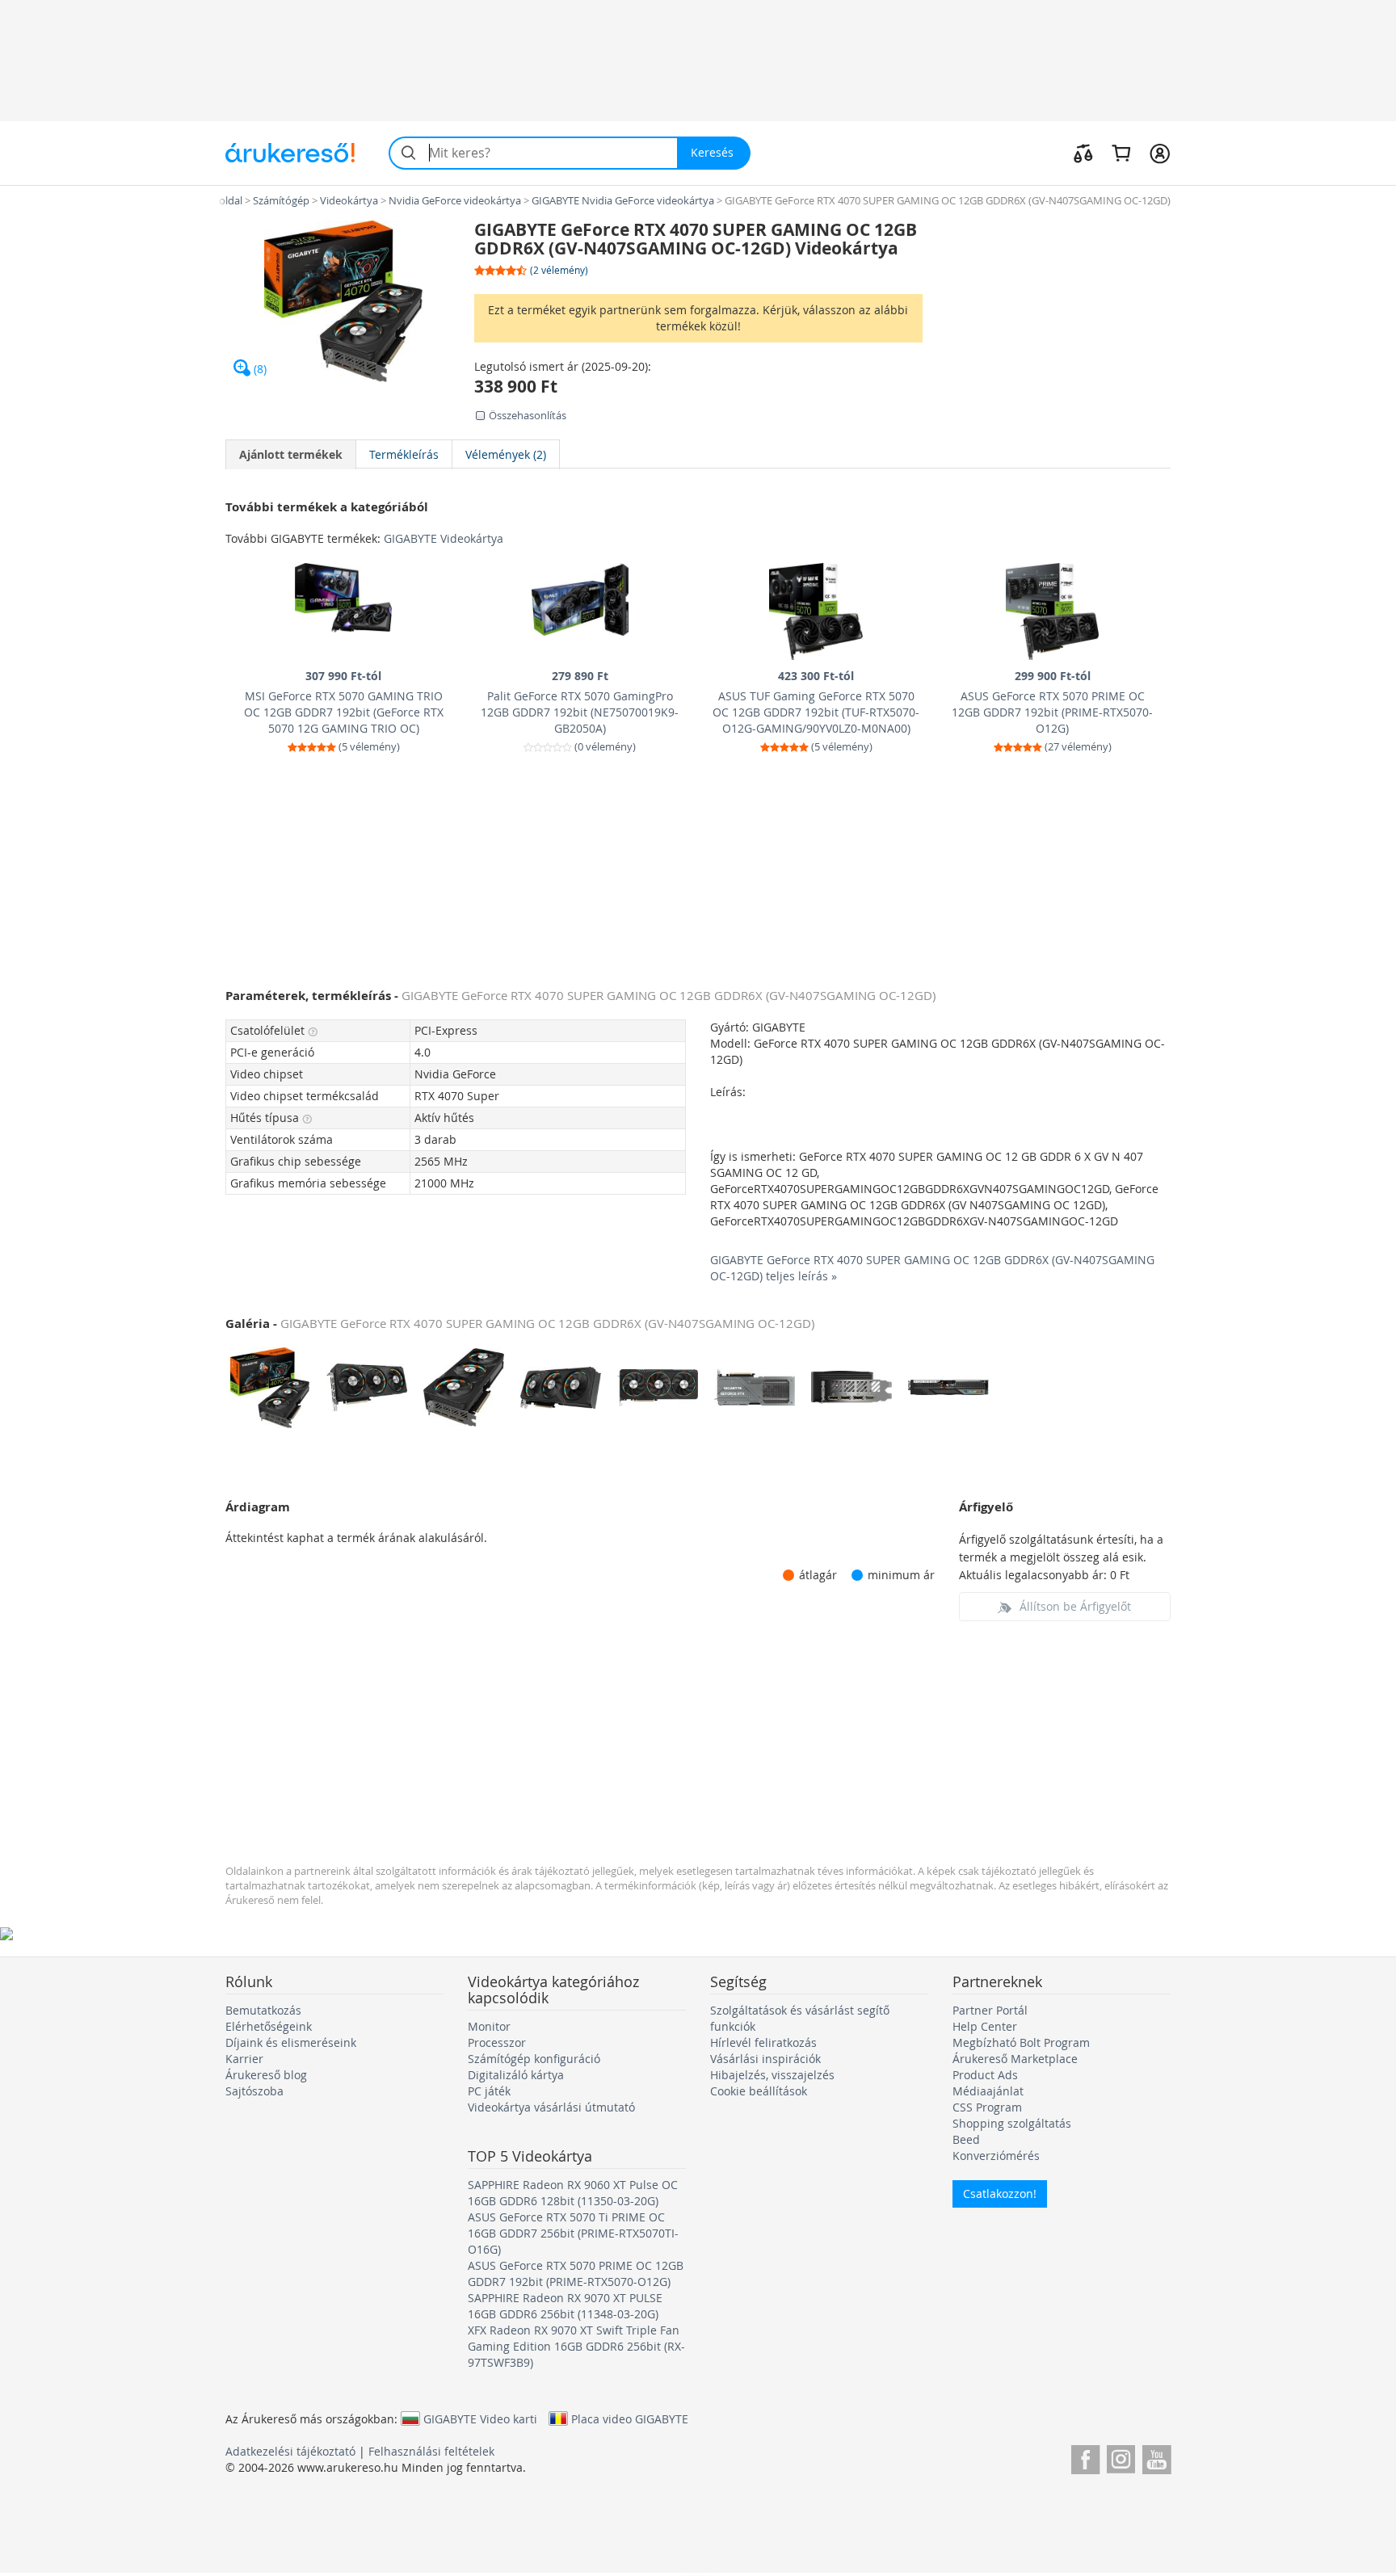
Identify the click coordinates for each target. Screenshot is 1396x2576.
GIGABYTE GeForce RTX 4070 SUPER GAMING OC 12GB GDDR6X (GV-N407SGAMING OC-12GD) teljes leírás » (932, 1268)
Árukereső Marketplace (1015, 2059)
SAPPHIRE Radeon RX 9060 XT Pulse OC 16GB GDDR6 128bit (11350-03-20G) (573, 2193)
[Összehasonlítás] (1083, 153)
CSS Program (987, 2107)
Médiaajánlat (988, 2091)
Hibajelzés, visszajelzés (772, 2075)
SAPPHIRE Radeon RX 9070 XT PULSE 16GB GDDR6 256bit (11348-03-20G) (565, 2306)
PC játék (489, 2091)
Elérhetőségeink (269, 2026)
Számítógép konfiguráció (534, 2059)
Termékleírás (404, 454)
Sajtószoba (254, 2091)
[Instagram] (1121, 2457)
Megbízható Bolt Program (1021, 2042)
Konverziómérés (996, 2156)
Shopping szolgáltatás (1012, 2123)
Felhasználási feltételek (431, 2451)
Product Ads (985, 2075)
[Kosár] (1121, 153)
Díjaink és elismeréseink (291, 2042)
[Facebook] (1085, 2457)
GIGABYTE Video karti (480, 2418)
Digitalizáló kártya (516, 2075)
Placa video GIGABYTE (630, 2418)
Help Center (985, 2026)
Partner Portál (990, 2010)
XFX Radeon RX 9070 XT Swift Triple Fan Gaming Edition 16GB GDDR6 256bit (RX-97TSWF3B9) (576, 2346)
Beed (966, 2139)
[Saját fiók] (1160, 153)
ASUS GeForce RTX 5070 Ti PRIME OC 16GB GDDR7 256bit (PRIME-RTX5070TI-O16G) (573, 2233)
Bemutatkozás (263, 2010)
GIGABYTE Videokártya (444, 538)
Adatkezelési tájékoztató (290, 2451)
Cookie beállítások (759, 2091)
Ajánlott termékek (291, 454)
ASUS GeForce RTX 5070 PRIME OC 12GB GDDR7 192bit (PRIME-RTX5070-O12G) (576, 2273)
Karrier (244, 2059)
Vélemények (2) (506, 454)
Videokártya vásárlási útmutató (551, 2107)
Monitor (489, 2026)
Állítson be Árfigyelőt (1075, 1606)
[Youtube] (1156, 2457)
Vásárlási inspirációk (765, 2059)
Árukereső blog (266, 2075)
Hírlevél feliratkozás (763, 2042)
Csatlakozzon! (1000, 2194)
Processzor (497, 2042)
